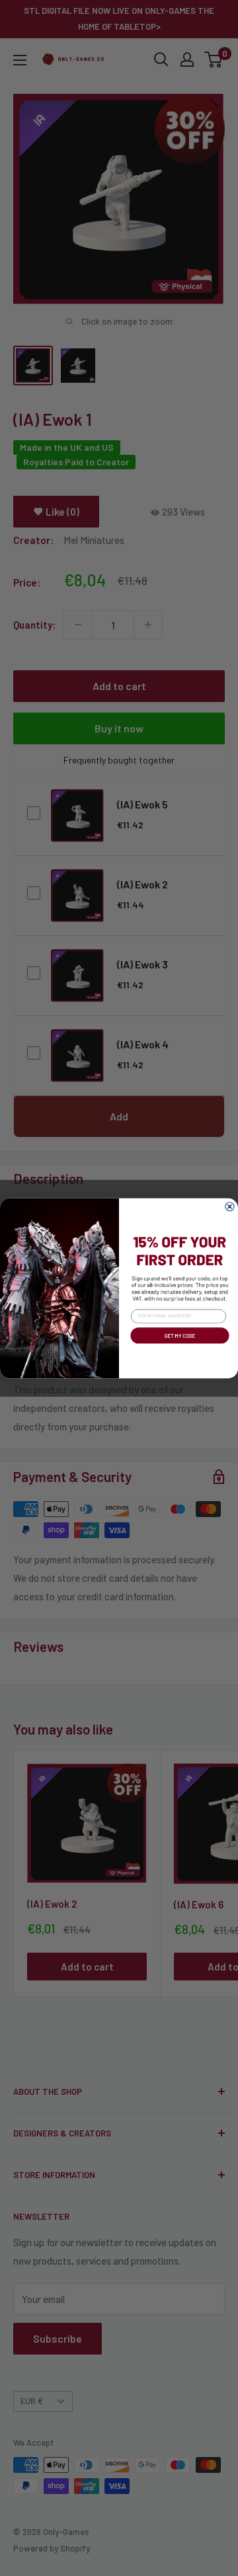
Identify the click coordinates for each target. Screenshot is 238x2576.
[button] (178, 1345)
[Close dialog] (230, 1206)
